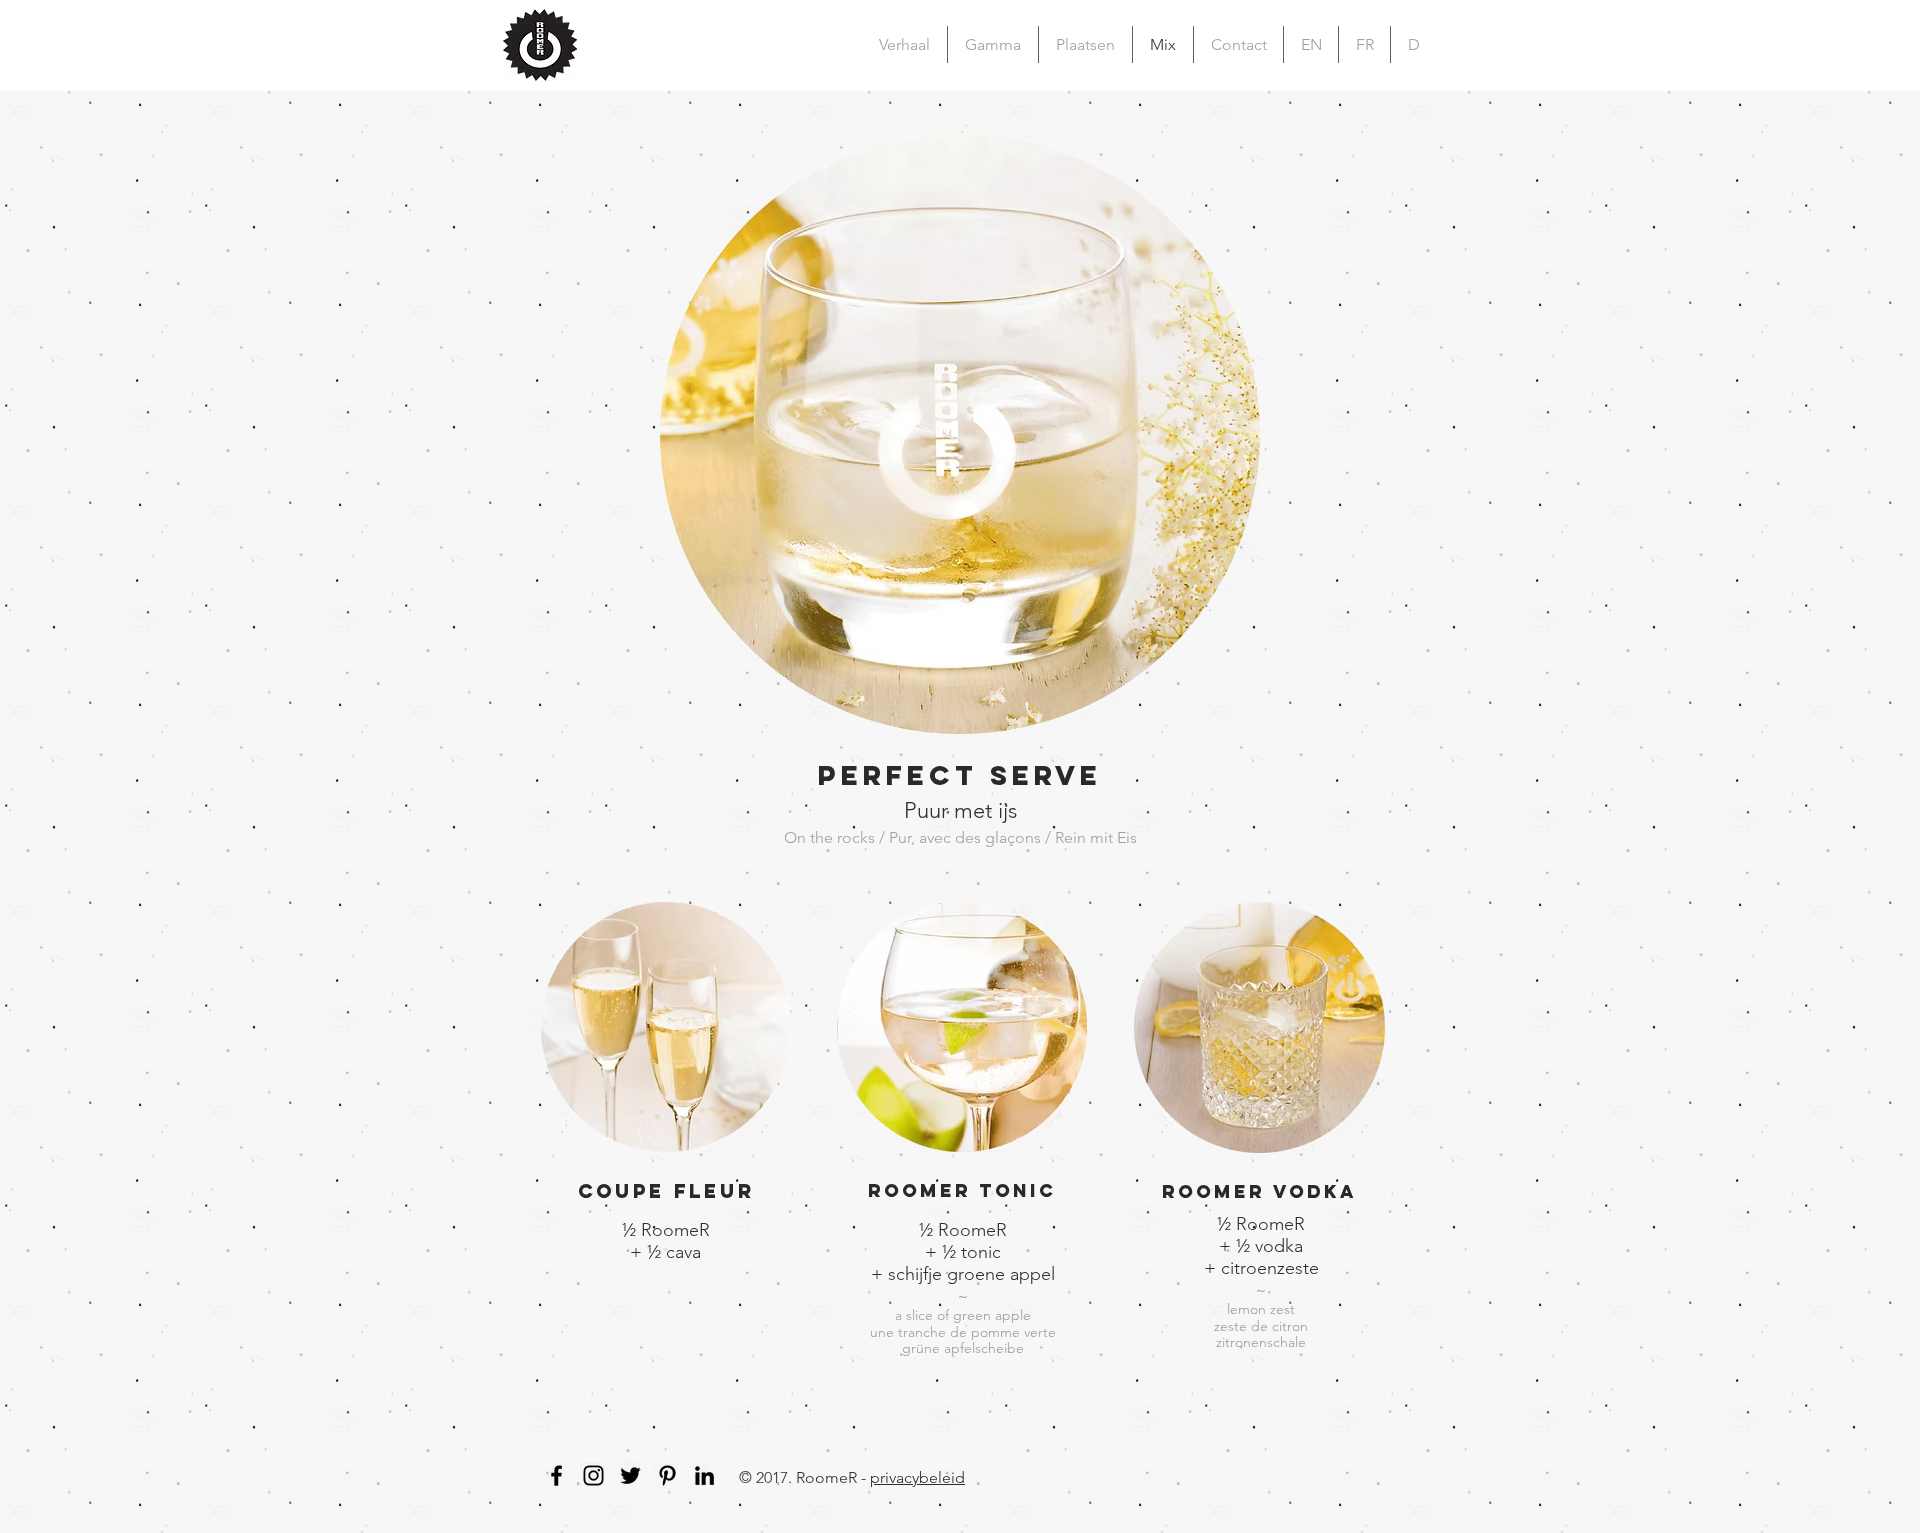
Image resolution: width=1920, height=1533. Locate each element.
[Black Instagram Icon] (593, 1475)
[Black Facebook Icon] (556, 1475)
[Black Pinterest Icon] (667, 1475)
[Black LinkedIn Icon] (704, 1475)
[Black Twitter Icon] (630, 1475)
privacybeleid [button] (917, 1477)
